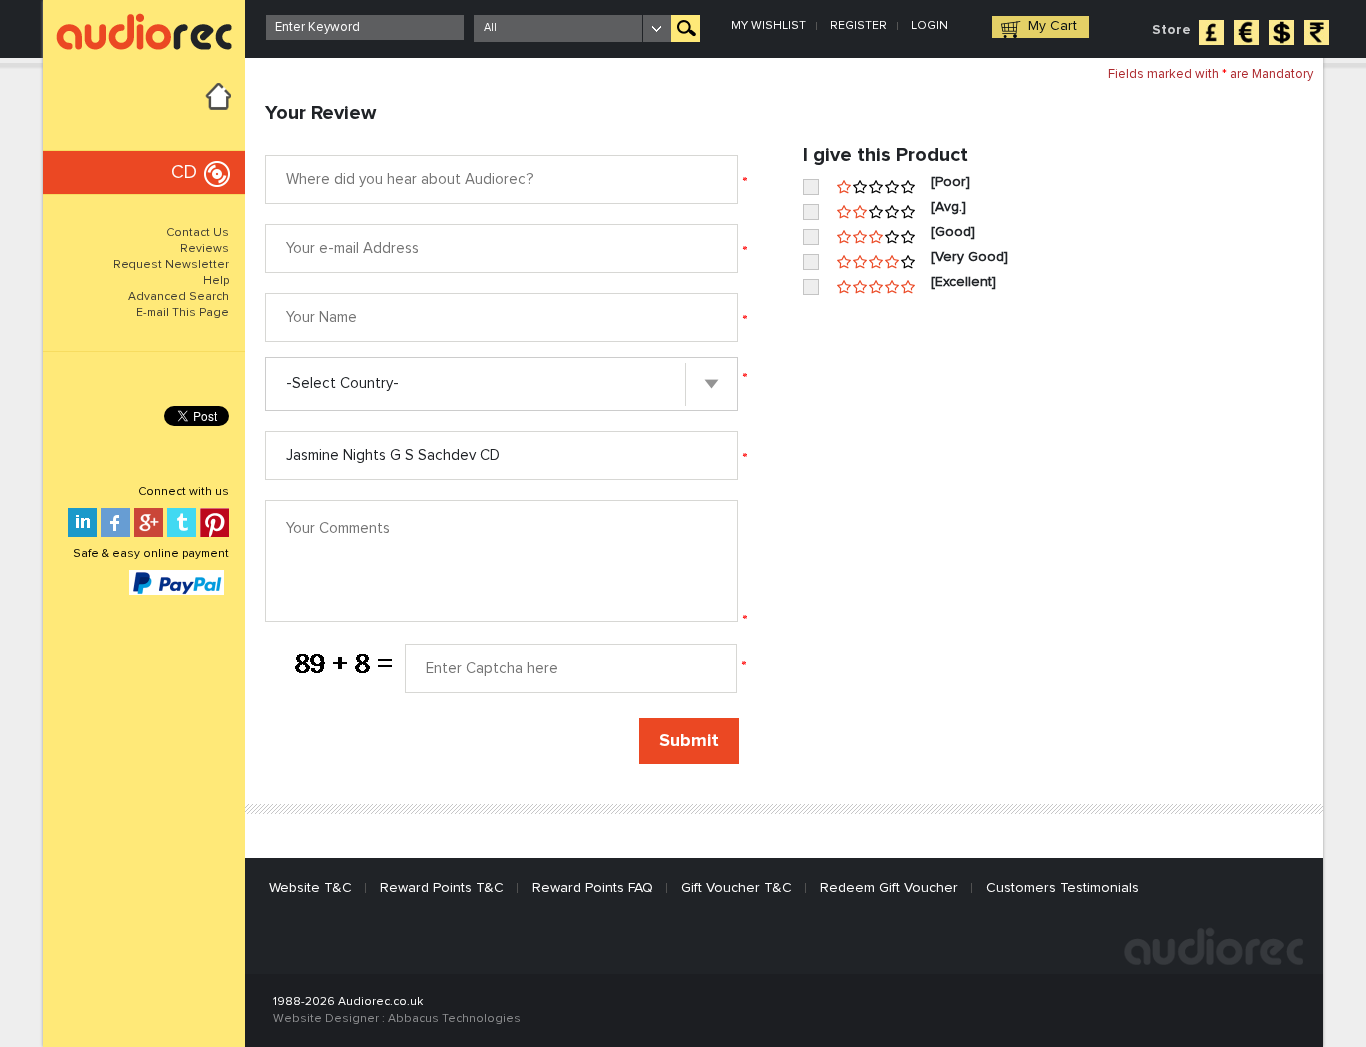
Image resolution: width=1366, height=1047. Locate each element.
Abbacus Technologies (454, 1019)
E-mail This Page (182, 313)
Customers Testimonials (1062, 888)
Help (216, 281)
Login (929, 26)
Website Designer (326, 1019)
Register (858, 26)
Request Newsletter (171, 265)
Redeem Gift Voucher (889, 888)
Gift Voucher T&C (736, 888)
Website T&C (310, 888)
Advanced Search (178, 297)
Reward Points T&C (442, 888)
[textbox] (365, 27)
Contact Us (197, 233)
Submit (689, 741)
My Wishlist (768, 26)
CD (184, 172)
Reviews (204, 249)
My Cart (1052, 26)
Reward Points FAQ (592, 888)
